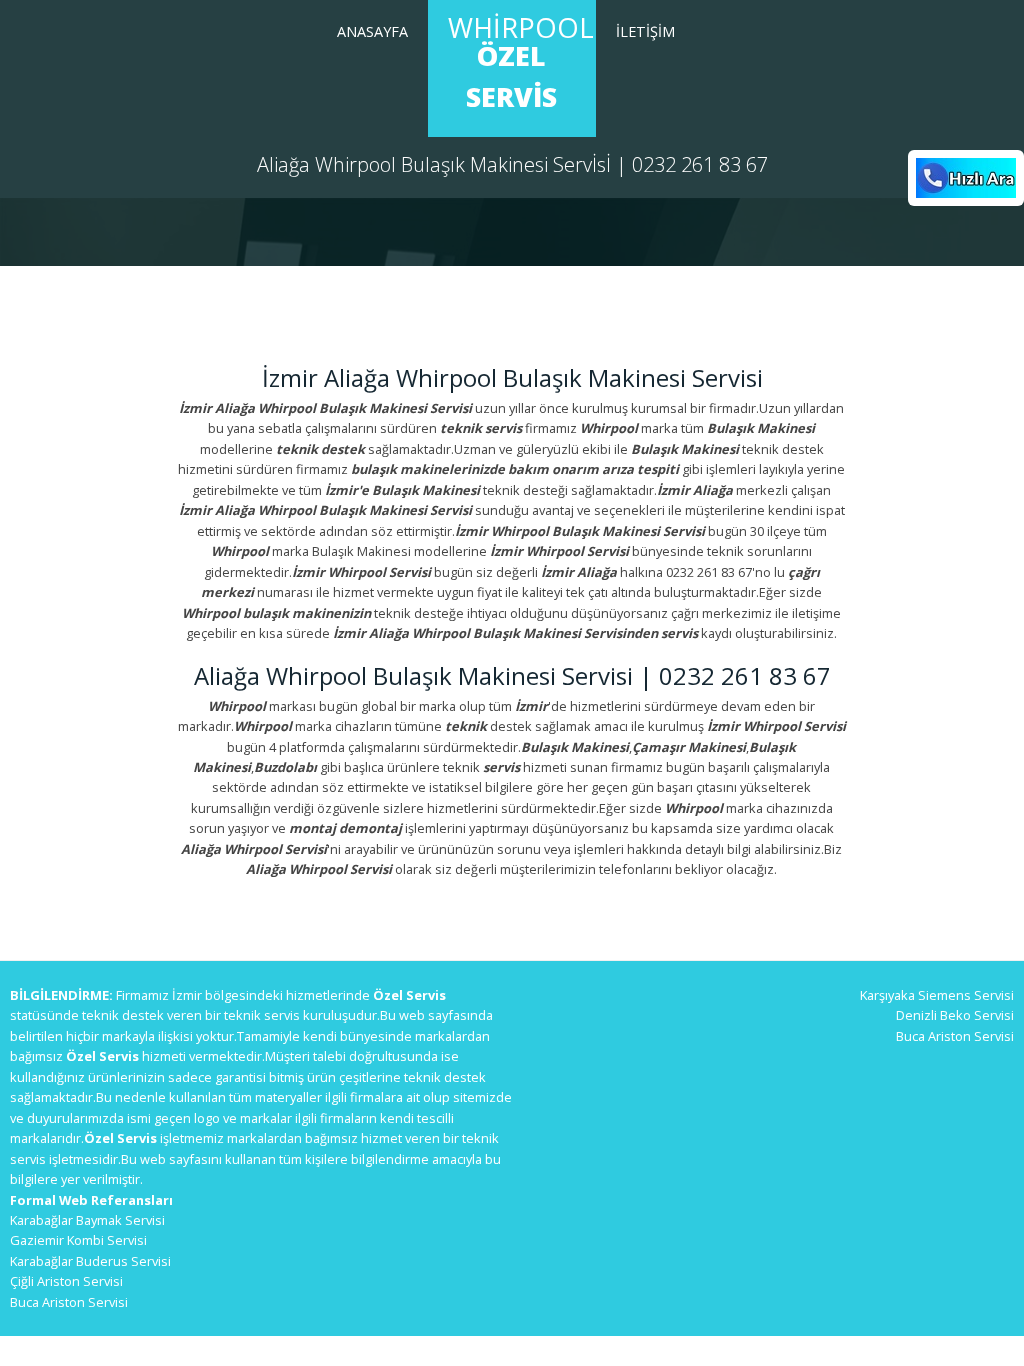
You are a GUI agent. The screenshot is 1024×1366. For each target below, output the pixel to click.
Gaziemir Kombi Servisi (78, 1240)
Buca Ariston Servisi (69, 1302)
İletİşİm (645, 31)
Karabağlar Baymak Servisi (87, 1220)
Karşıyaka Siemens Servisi (937, 995)
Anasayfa (372, 31)
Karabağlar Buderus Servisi (90, 1261)
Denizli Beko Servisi (955, 1015)
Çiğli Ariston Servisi (66, 1281)
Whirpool (521, 62)
